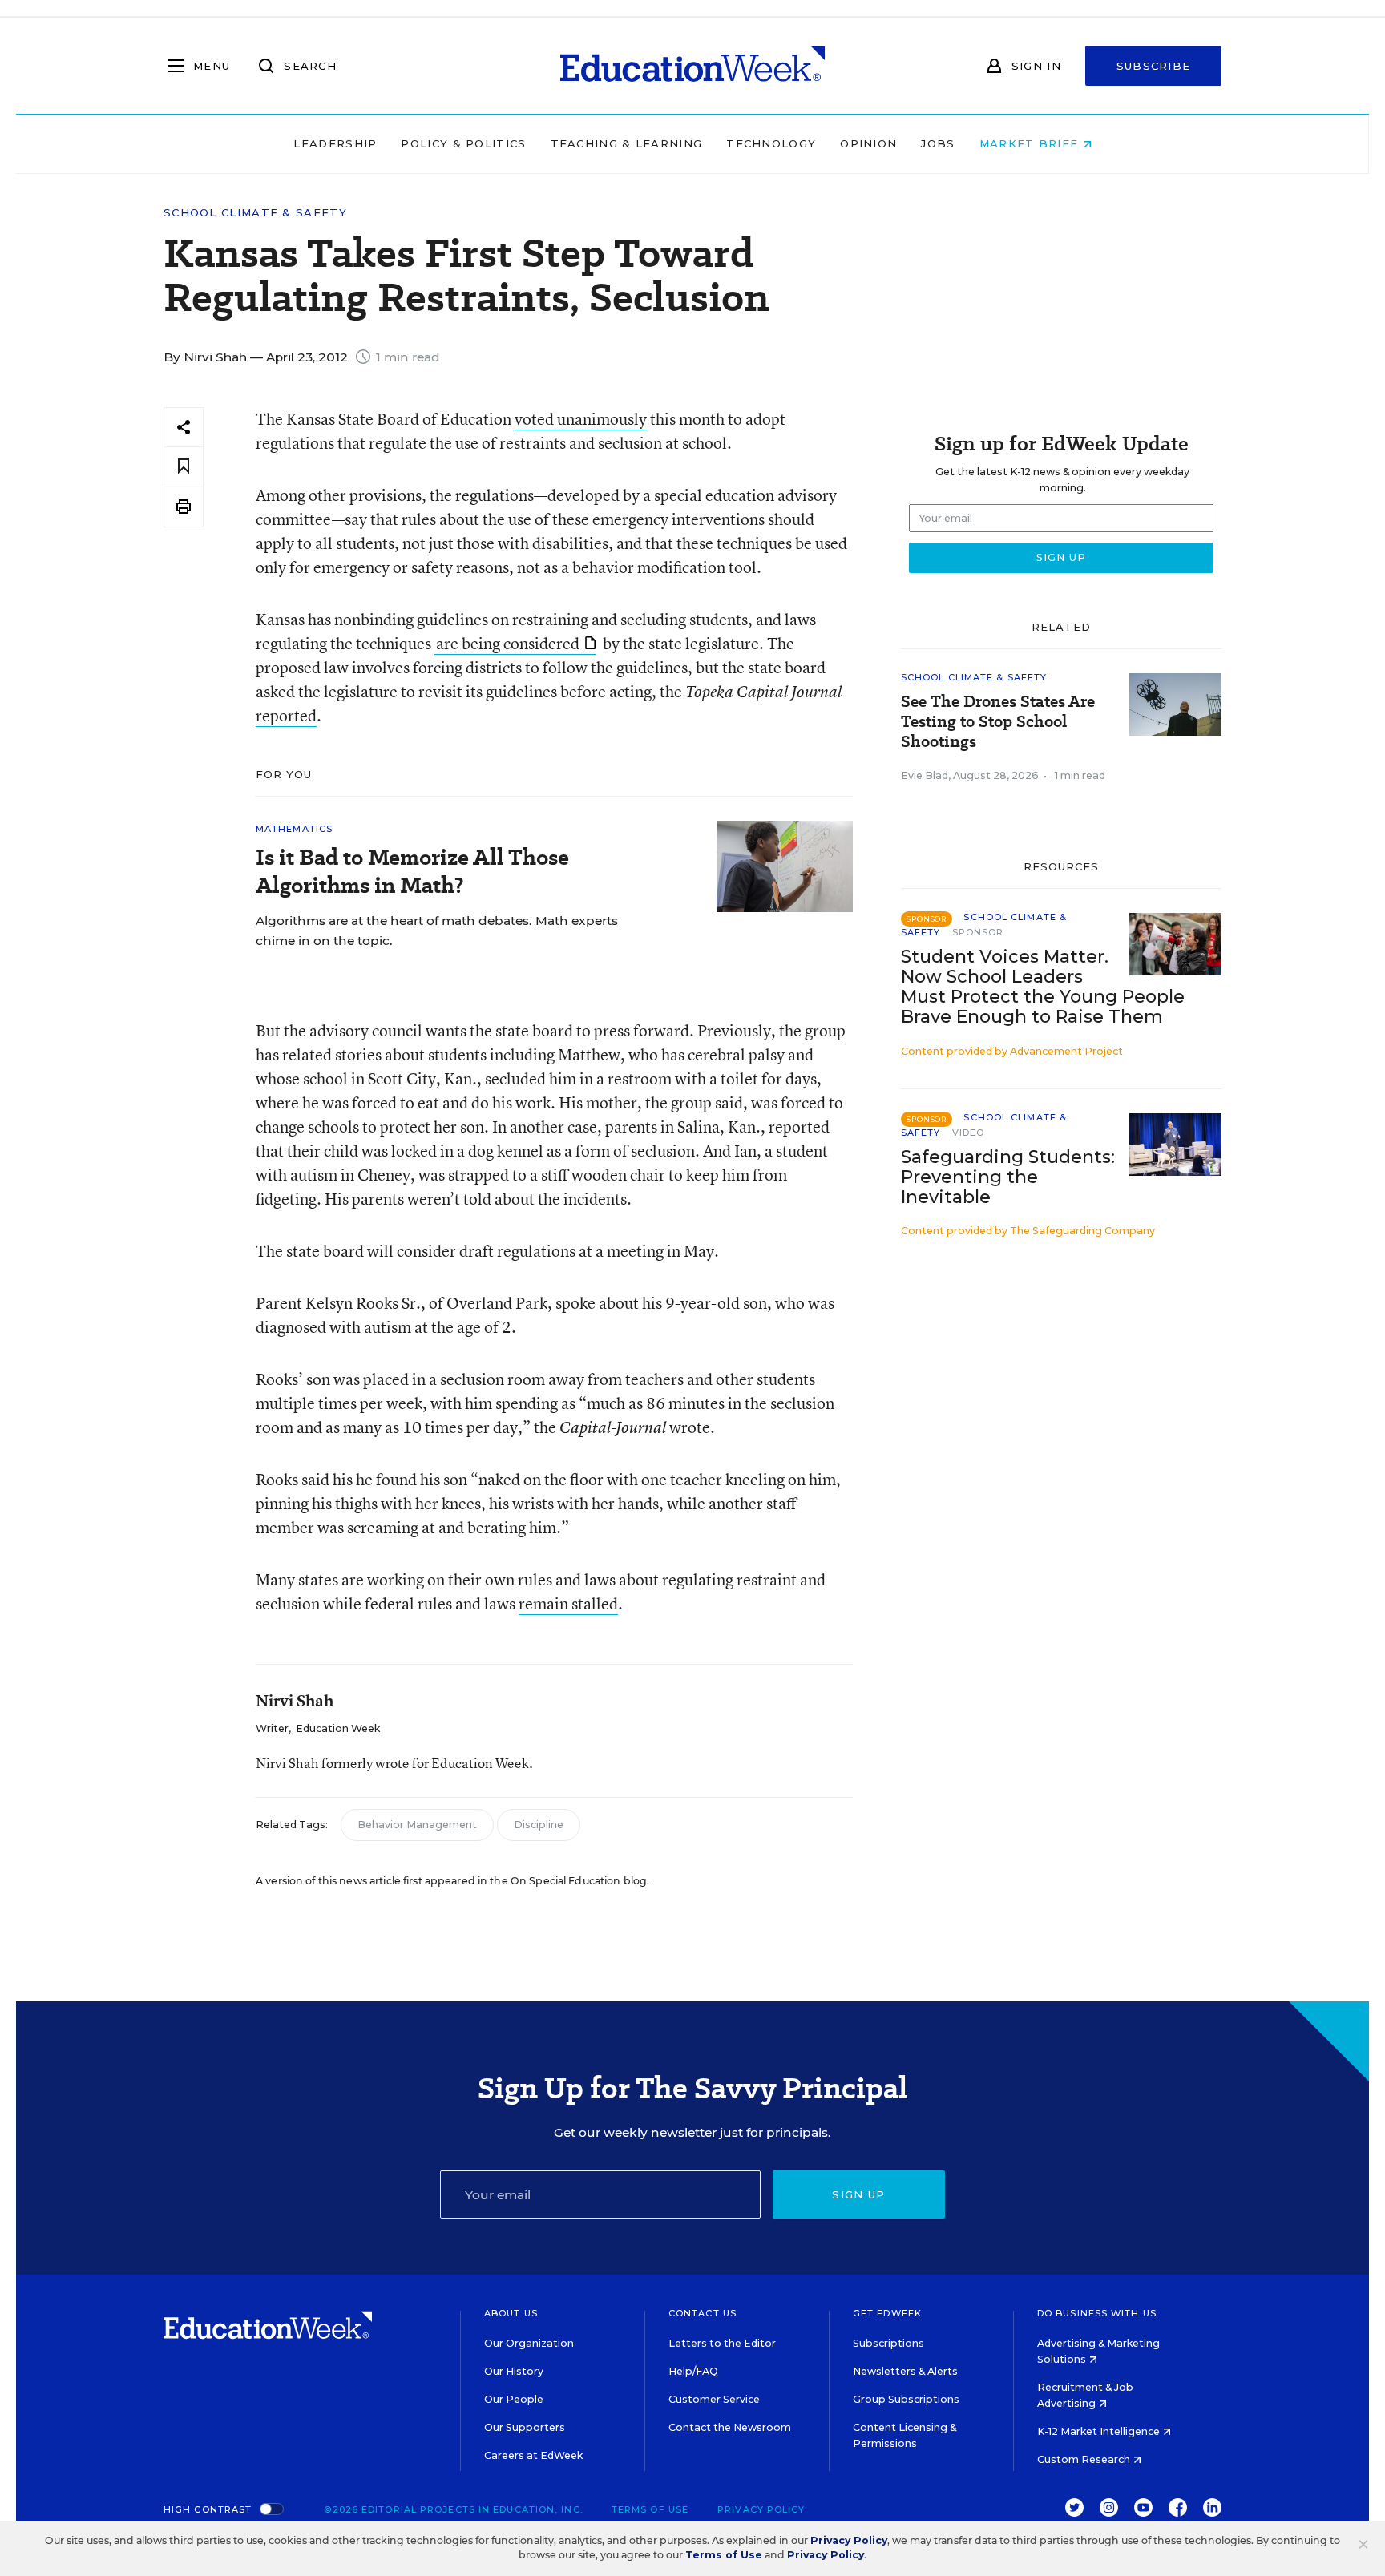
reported (286, 715)
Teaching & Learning (627, 143)
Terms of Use (650, 2509)
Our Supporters (525, 2427)
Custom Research (1085, 2459)
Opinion (868, 143)
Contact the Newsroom (730, 2427)
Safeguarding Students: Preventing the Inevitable (1008, 1177)
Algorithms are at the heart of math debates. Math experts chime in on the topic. (437, 931)
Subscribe (1154, 66)
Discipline (539, 1825)
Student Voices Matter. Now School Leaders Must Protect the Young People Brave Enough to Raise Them (1043, 987)
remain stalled (568, 1603)
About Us (511, 2313)
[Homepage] (692, 66)
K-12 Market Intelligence (1100, 2431)
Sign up (858, 2194)
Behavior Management (417, 1825)
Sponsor (978, 932)
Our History (514, 2371)
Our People (514, 2399)
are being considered (508, 643)
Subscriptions (888, 2343)
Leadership (335, 143)
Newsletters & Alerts (905, 2371)
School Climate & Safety (255, 213)
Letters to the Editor (722, 2343)
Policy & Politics (463, 143)
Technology (771, 143)
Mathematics (294, 829)
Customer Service (714, 2399)
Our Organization (529, 2343)
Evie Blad (925, 775)
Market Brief (1031, 143)
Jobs (938, 143)
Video (969, 1133)
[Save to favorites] (184, 467)
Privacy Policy (761, 2509)
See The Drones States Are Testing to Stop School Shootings (998, 722)
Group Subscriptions (906, 2399)
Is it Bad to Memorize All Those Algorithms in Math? (412, 871)
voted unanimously (581, 419)
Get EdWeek (887, 2313)
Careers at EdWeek (533, 2455)
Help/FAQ (693, 2371)
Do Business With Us (1097, 2313)
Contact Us (703, 2313)
